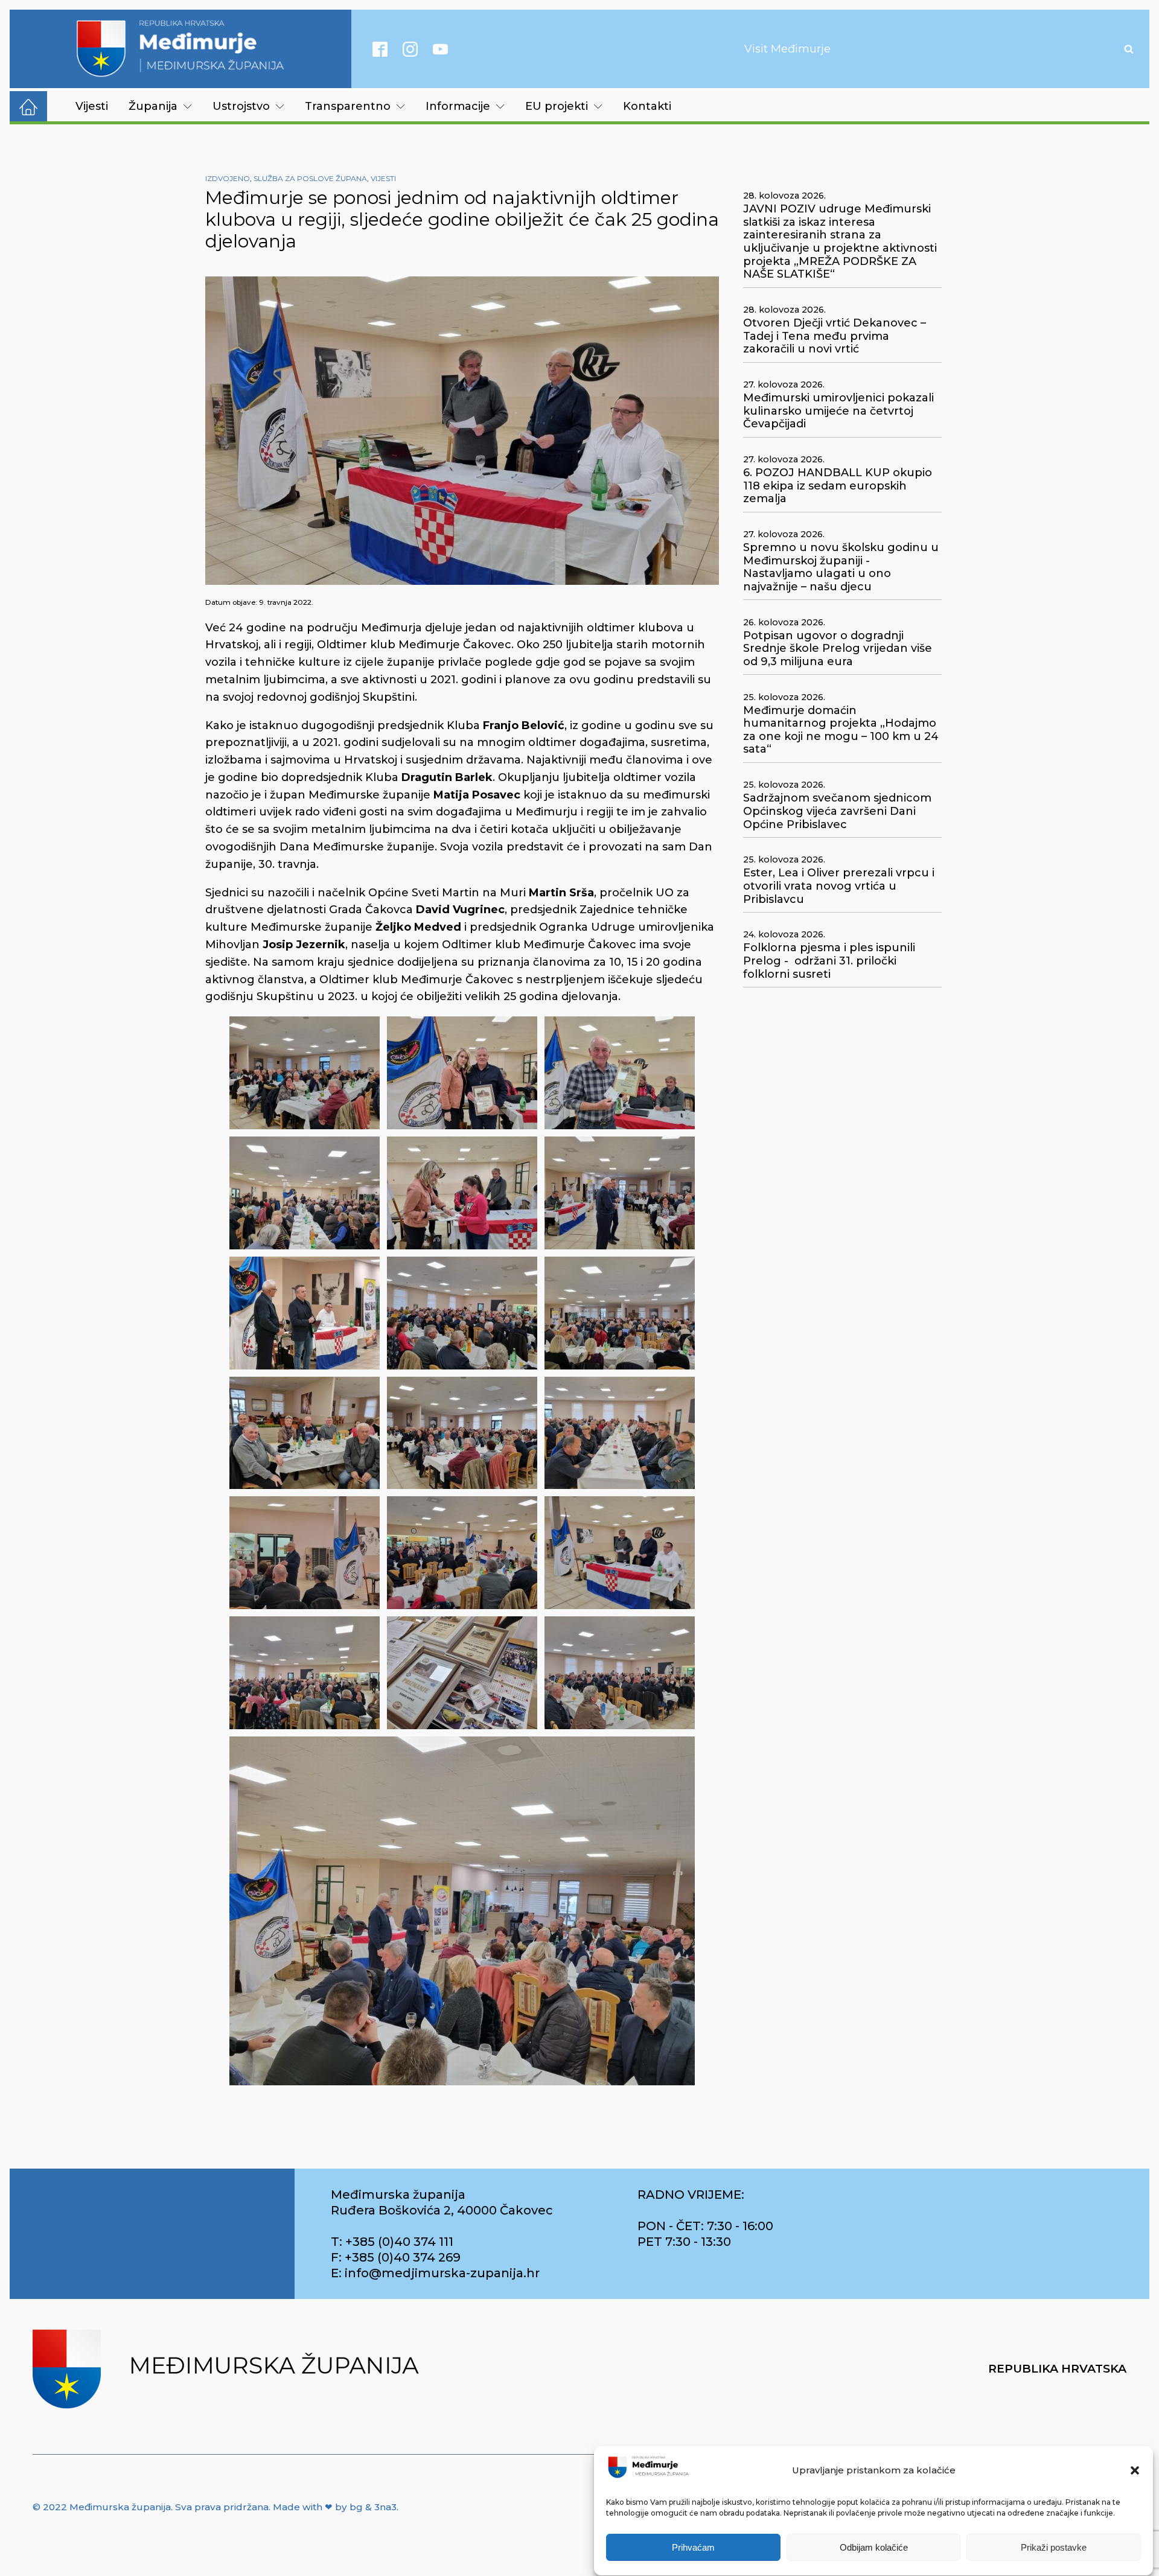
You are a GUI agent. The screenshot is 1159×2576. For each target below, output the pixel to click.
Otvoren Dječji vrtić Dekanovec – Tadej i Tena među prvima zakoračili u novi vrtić (835, 336)
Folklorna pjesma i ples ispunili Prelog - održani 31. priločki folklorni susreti (829, 961)
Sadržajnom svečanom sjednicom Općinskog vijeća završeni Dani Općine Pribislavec (837, 811)
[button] (1135, 2470)
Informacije (458, 106)
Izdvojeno (228, 178)
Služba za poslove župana (310, 178)
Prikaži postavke (1054, 2547)
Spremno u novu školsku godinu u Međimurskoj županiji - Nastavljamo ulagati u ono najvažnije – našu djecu (841, 567)
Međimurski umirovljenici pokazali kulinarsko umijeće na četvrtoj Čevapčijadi (838, 411)
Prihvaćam (693, 2547)
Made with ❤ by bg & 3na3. (336, 2507)
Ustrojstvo (241, 106)
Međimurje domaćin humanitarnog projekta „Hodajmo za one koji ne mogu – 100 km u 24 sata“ (841, 730)
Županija (153, 106)
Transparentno (348, 106)
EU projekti (557, 106)
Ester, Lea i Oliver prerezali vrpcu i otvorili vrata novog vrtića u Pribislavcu (839, 886)
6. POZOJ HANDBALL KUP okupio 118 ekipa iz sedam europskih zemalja (838, 486)
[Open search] (1129, 49)
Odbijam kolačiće (874, 2547)
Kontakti (647, 106)
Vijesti (92, 106)
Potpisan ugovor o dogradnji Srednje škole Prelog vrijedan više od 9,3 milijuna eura (838, 649)
